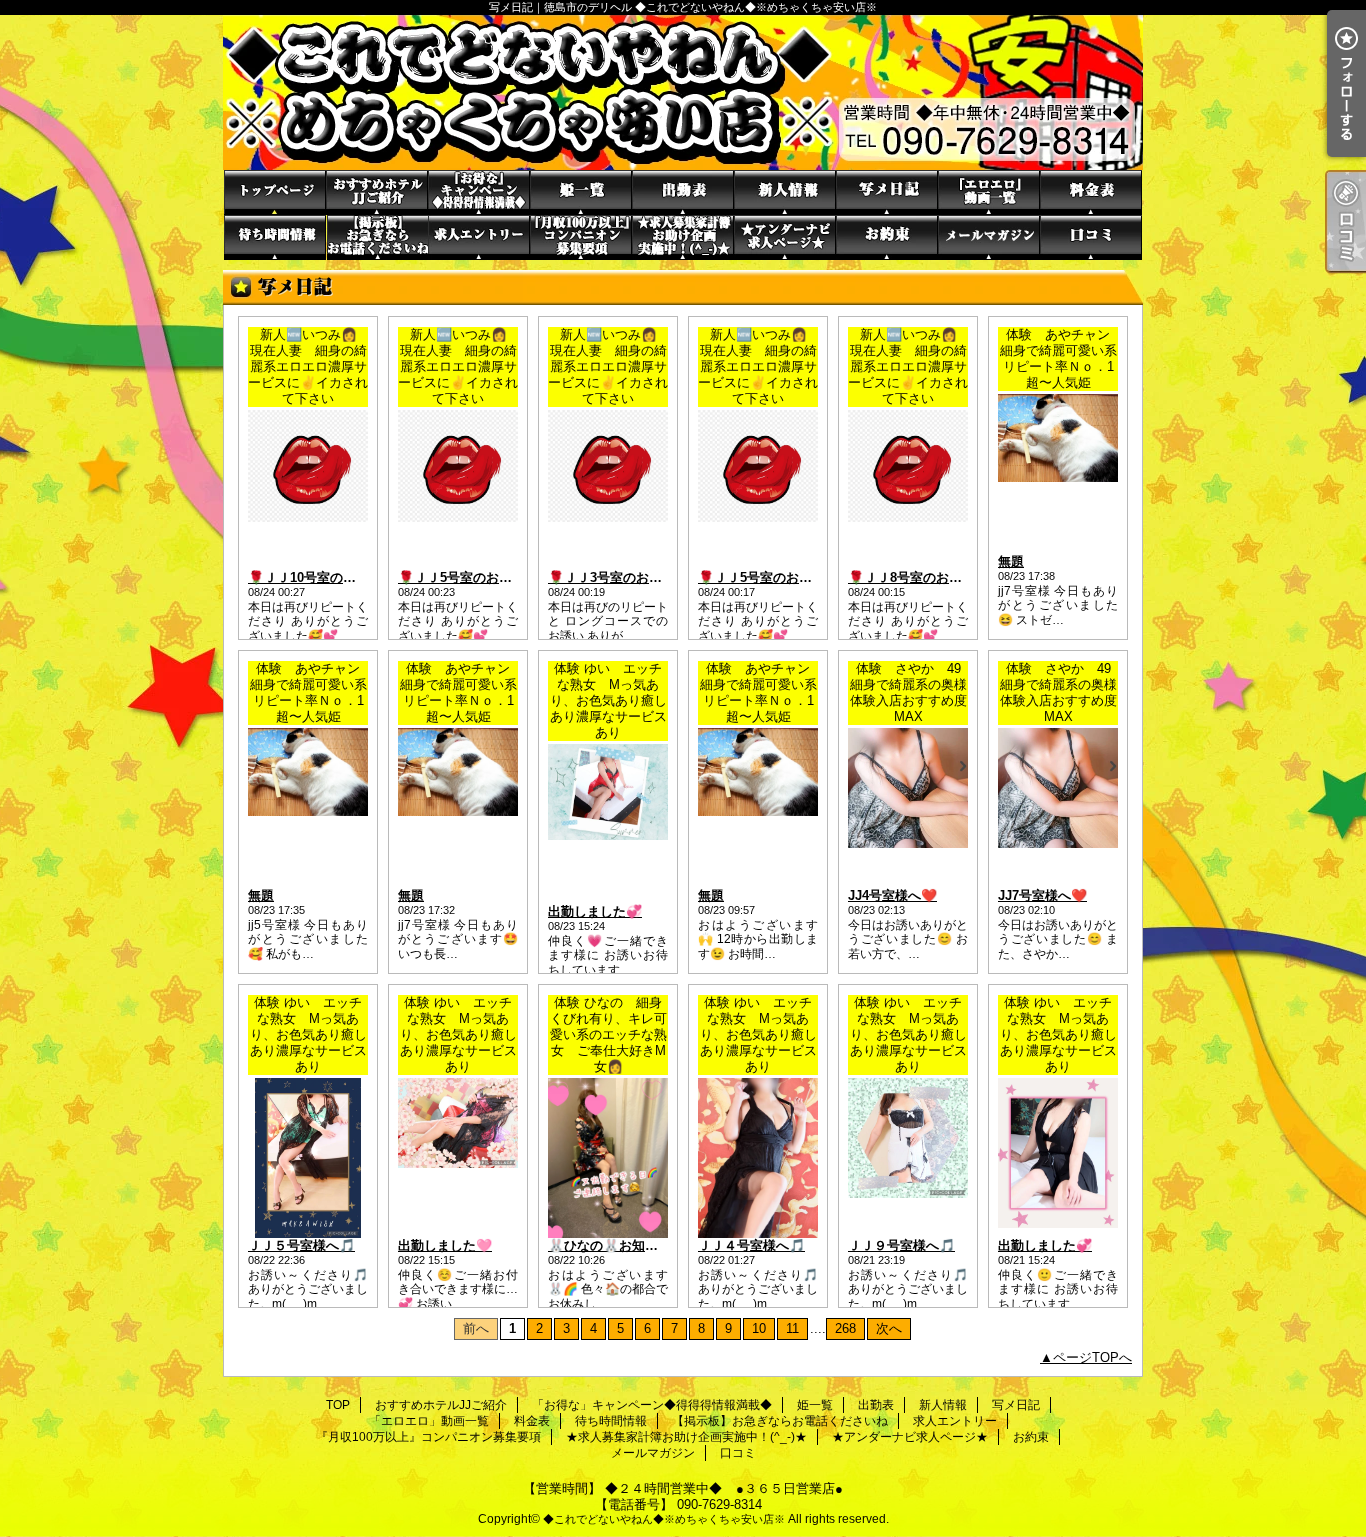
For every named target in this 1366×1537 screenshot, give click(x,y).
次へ (889, 1328)
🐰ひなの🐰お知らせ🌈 (617, 1245)
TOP (275, 192)
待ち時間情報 (275, 237)
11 (792, 1328)
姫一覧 (581, 192)
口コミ (1091, 237)
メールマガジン (989, 237)
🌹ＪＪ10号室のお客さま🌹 (329, 577)
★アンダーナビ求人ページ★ (785, 237)
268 (845, 1328)
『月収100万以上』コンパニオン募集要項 (581, 237)
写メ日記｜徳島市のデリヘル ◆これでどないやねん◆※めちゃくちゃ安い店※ (683, 92)
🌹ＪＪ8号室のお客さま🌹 (926, 577)
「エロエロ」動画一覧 (989, 192)
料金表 (1091, 192)
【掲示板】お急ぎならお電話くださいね (377, 237)
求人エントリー (479, 237)
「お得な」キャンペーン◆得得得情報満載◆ (479, 192)
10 (759, 1328)
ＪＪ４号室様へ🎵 (751, 1245)
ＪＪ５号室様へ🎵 (301, 1245)
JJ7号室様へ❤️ (1042, 895)
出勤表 (683, 192)
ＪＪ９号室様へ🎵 (901, 1245)
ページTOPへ (1092, 1357)
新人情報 (785, 192)
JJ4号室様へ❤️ (892, 895)
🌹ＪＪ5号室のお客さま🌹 (476, 577)
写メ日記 (887, 192)
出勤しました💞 (595, 911)
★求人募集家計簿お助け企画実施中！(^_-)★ (683, 237)
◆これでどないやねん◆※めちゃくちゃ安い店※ (664, 1519)
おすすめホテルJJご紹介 (377, 192)
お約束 (887, 237)
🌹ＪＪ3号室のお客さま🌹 (626, 577)
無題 (1011, 561)
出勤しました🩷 (445, 1245)
